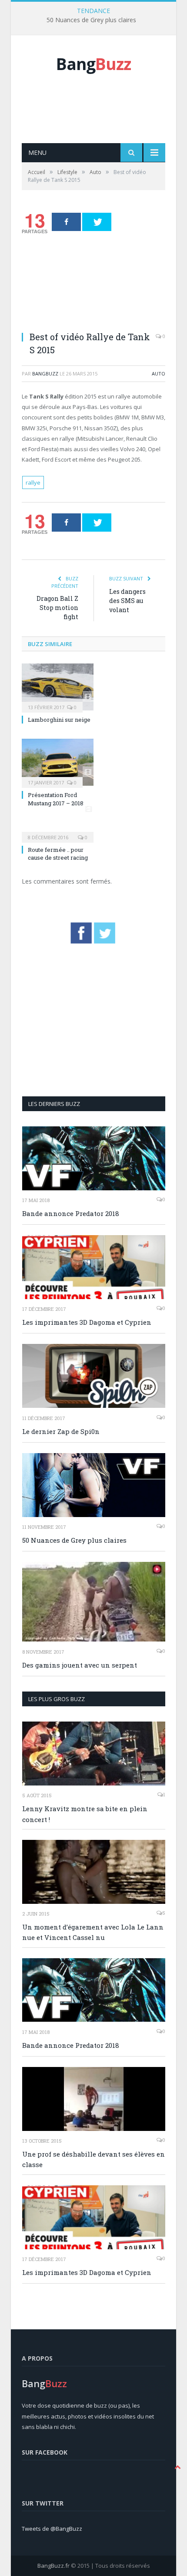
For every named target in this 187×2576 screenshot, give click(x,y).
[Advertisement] (104, 118)
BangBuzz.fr (53, 2566)
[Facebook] (66, 222)
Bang (93, 64)
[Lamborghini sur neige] (58, 687)
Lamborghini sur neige (59, 720)
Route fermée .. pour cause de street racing (58, 854)
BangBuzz (45, 374)
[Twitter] (97, 222)
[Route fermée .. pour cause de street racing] (58, 831)
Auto (159, 374)
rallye (33, 482)
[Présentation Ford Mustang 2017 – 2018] (58, 762)
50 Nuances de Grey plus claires (91, 20)
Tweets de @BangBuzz (52, 2529)
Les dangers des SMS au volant (127, 601)
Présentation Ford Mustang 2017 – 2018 (56, 799)
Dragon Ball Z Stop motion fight (57, 608)
